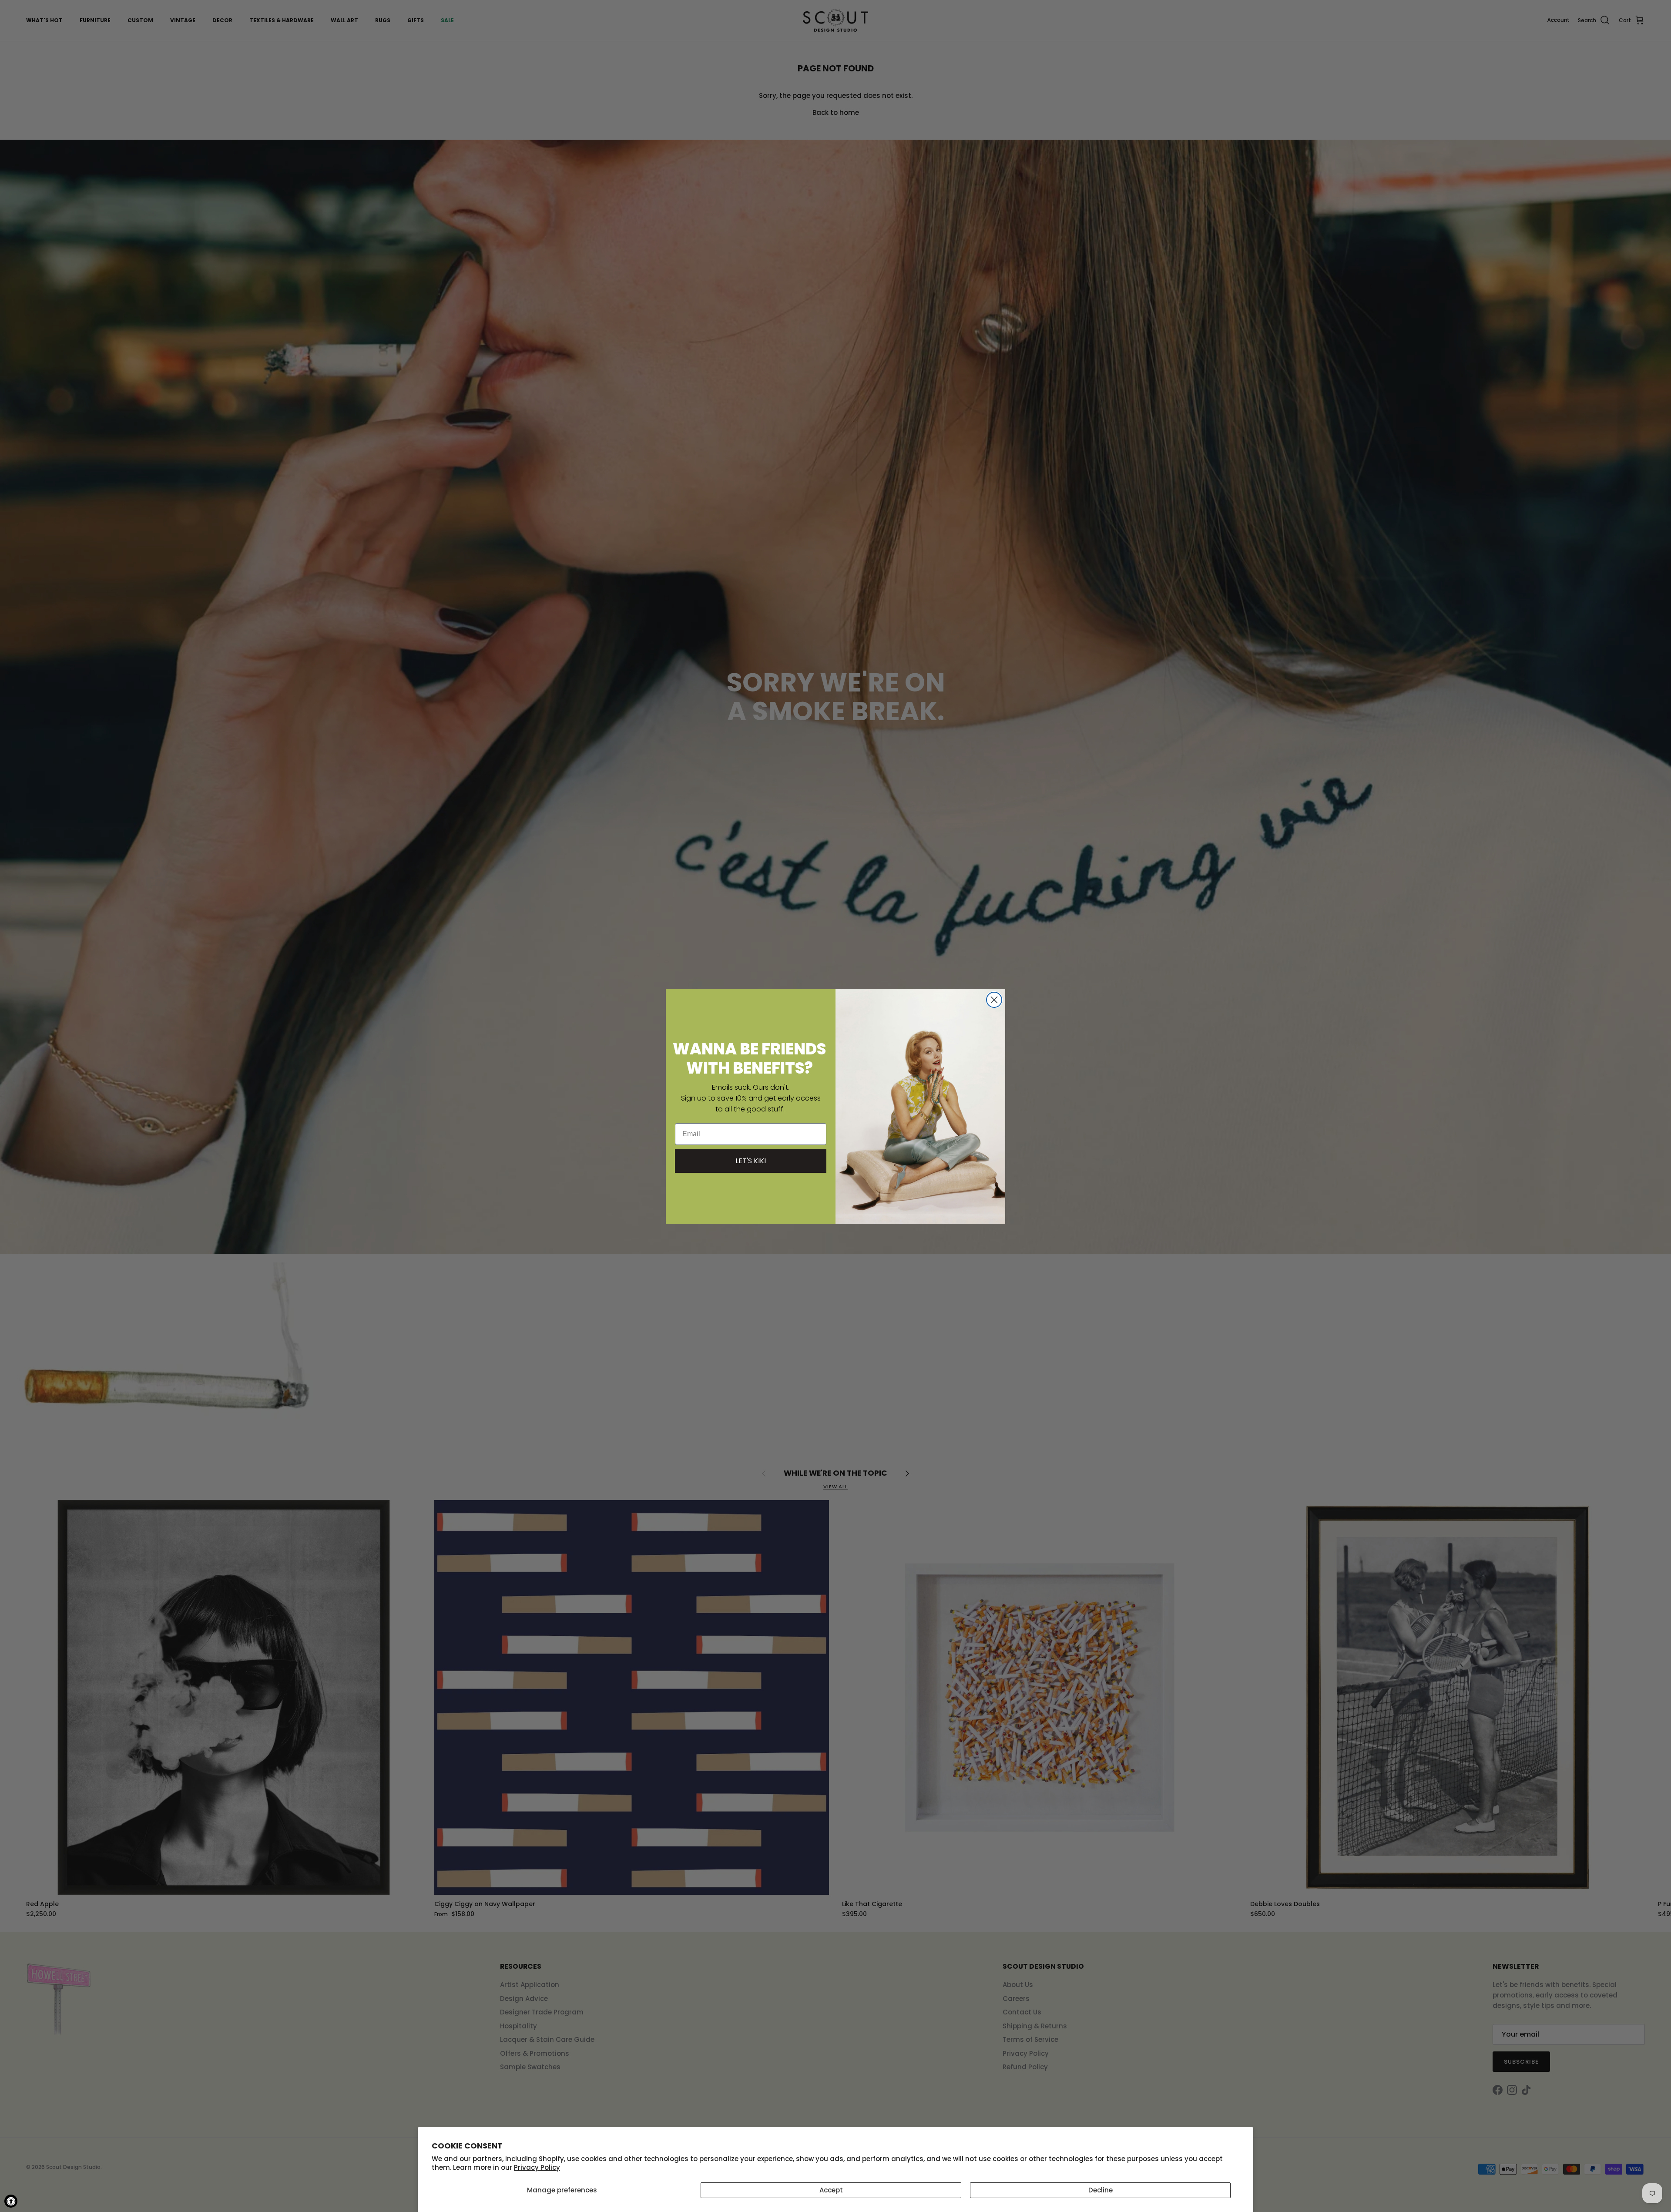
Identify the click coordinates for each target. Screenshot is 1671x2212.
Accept (831, 2190)
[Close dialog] (994, 1000)
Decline (1101, 2190)
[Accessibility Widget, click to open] (11, 2201)
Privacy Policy (537, 2167)
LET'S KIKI (751, 1160)
